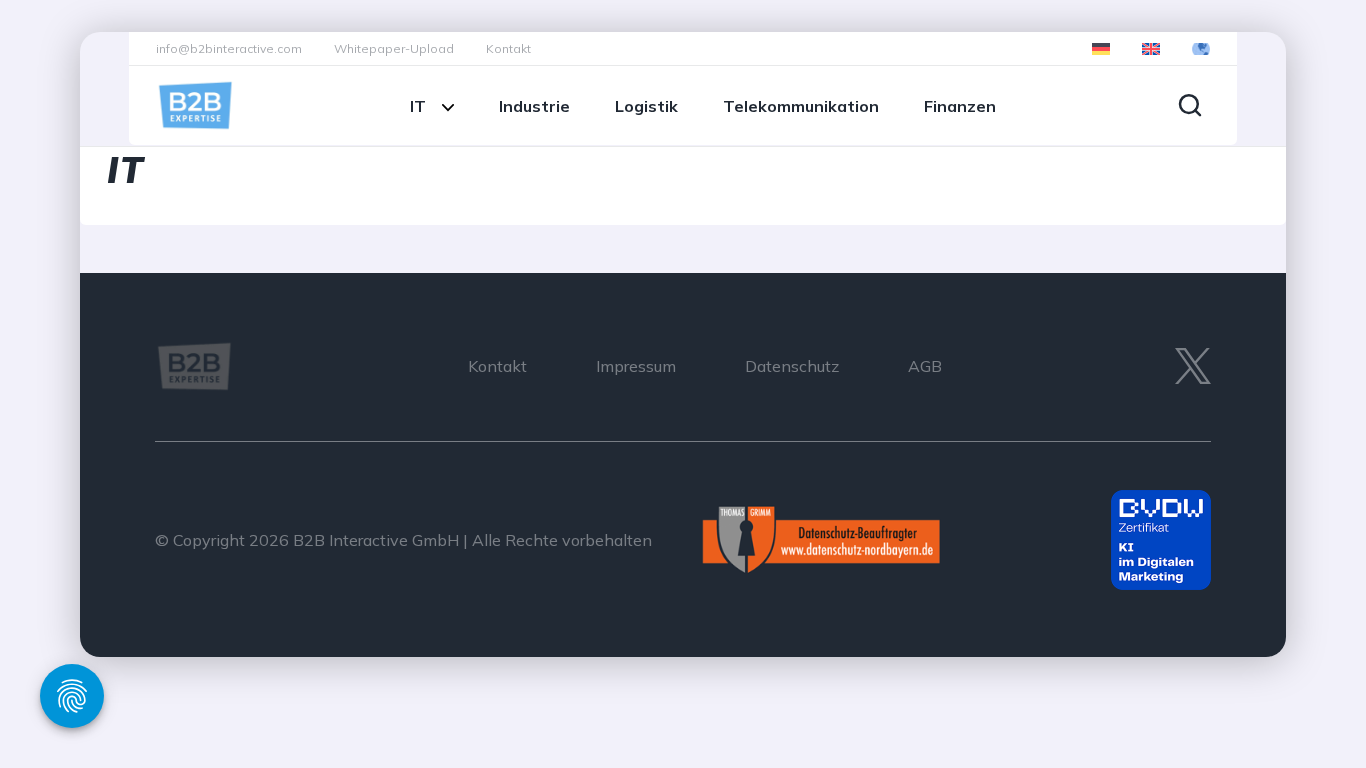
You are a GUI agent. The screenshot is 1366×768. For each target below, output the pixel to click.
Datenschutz (792, 366)
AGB (925, 366)
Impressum (636, 366)
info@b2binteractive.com (229, 48)
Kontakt (508, 48)
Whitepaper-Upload (394, 48)
